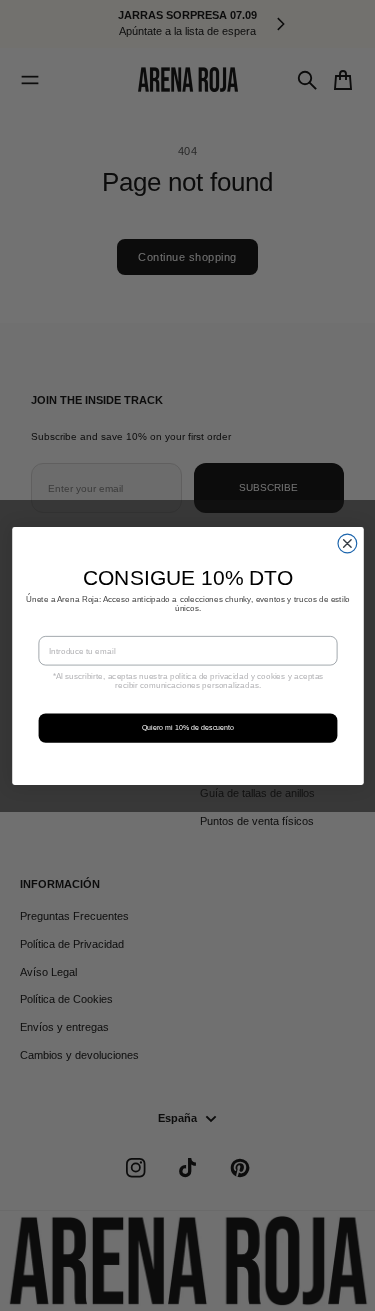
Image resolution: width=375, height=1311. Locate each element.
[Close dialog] (347, 543)
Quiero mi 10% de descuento (187, 727)
